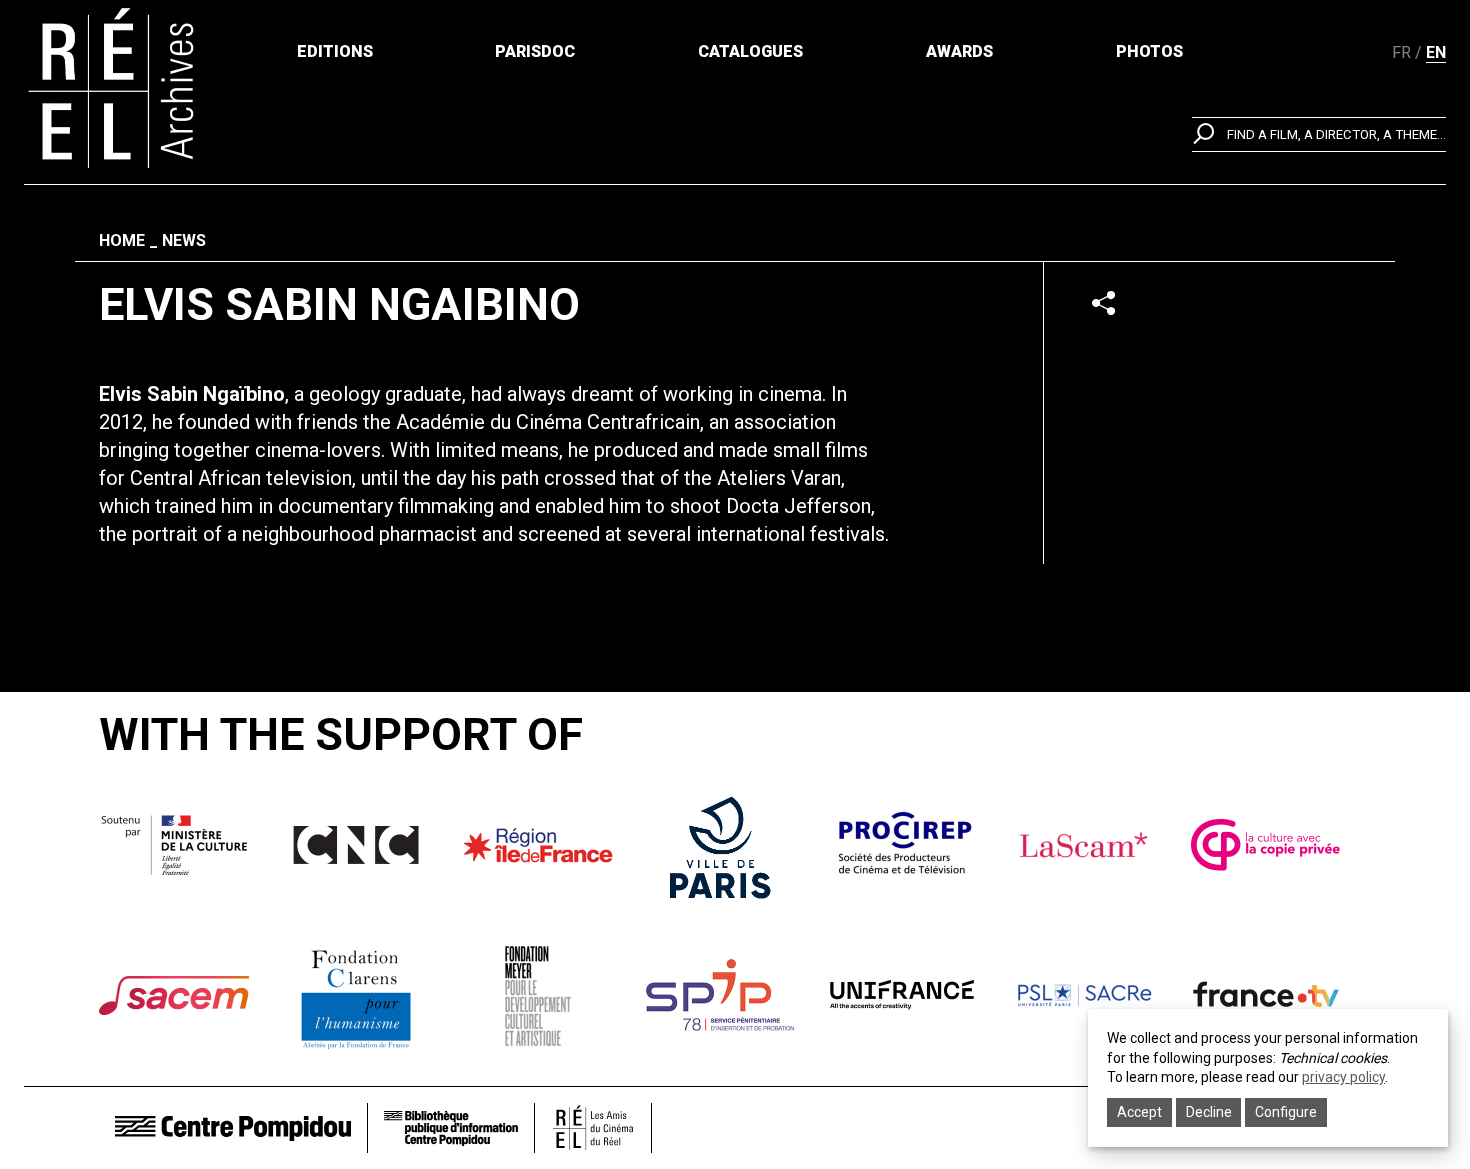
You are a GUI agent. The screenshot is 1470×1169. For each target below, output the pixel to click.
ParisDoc (535, 51)
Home (122, 240)
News (184, 240)
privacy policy (1343, 1077)
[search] (1319, 134)
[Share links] (1103, 302)
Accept (1139, 1112)
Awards (959, 51)
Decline (1209, 1112)
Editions (335, 51)
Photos (1149, 51)
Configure (1286, 1112)
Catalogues (750, 51)
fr (1401, 52)
